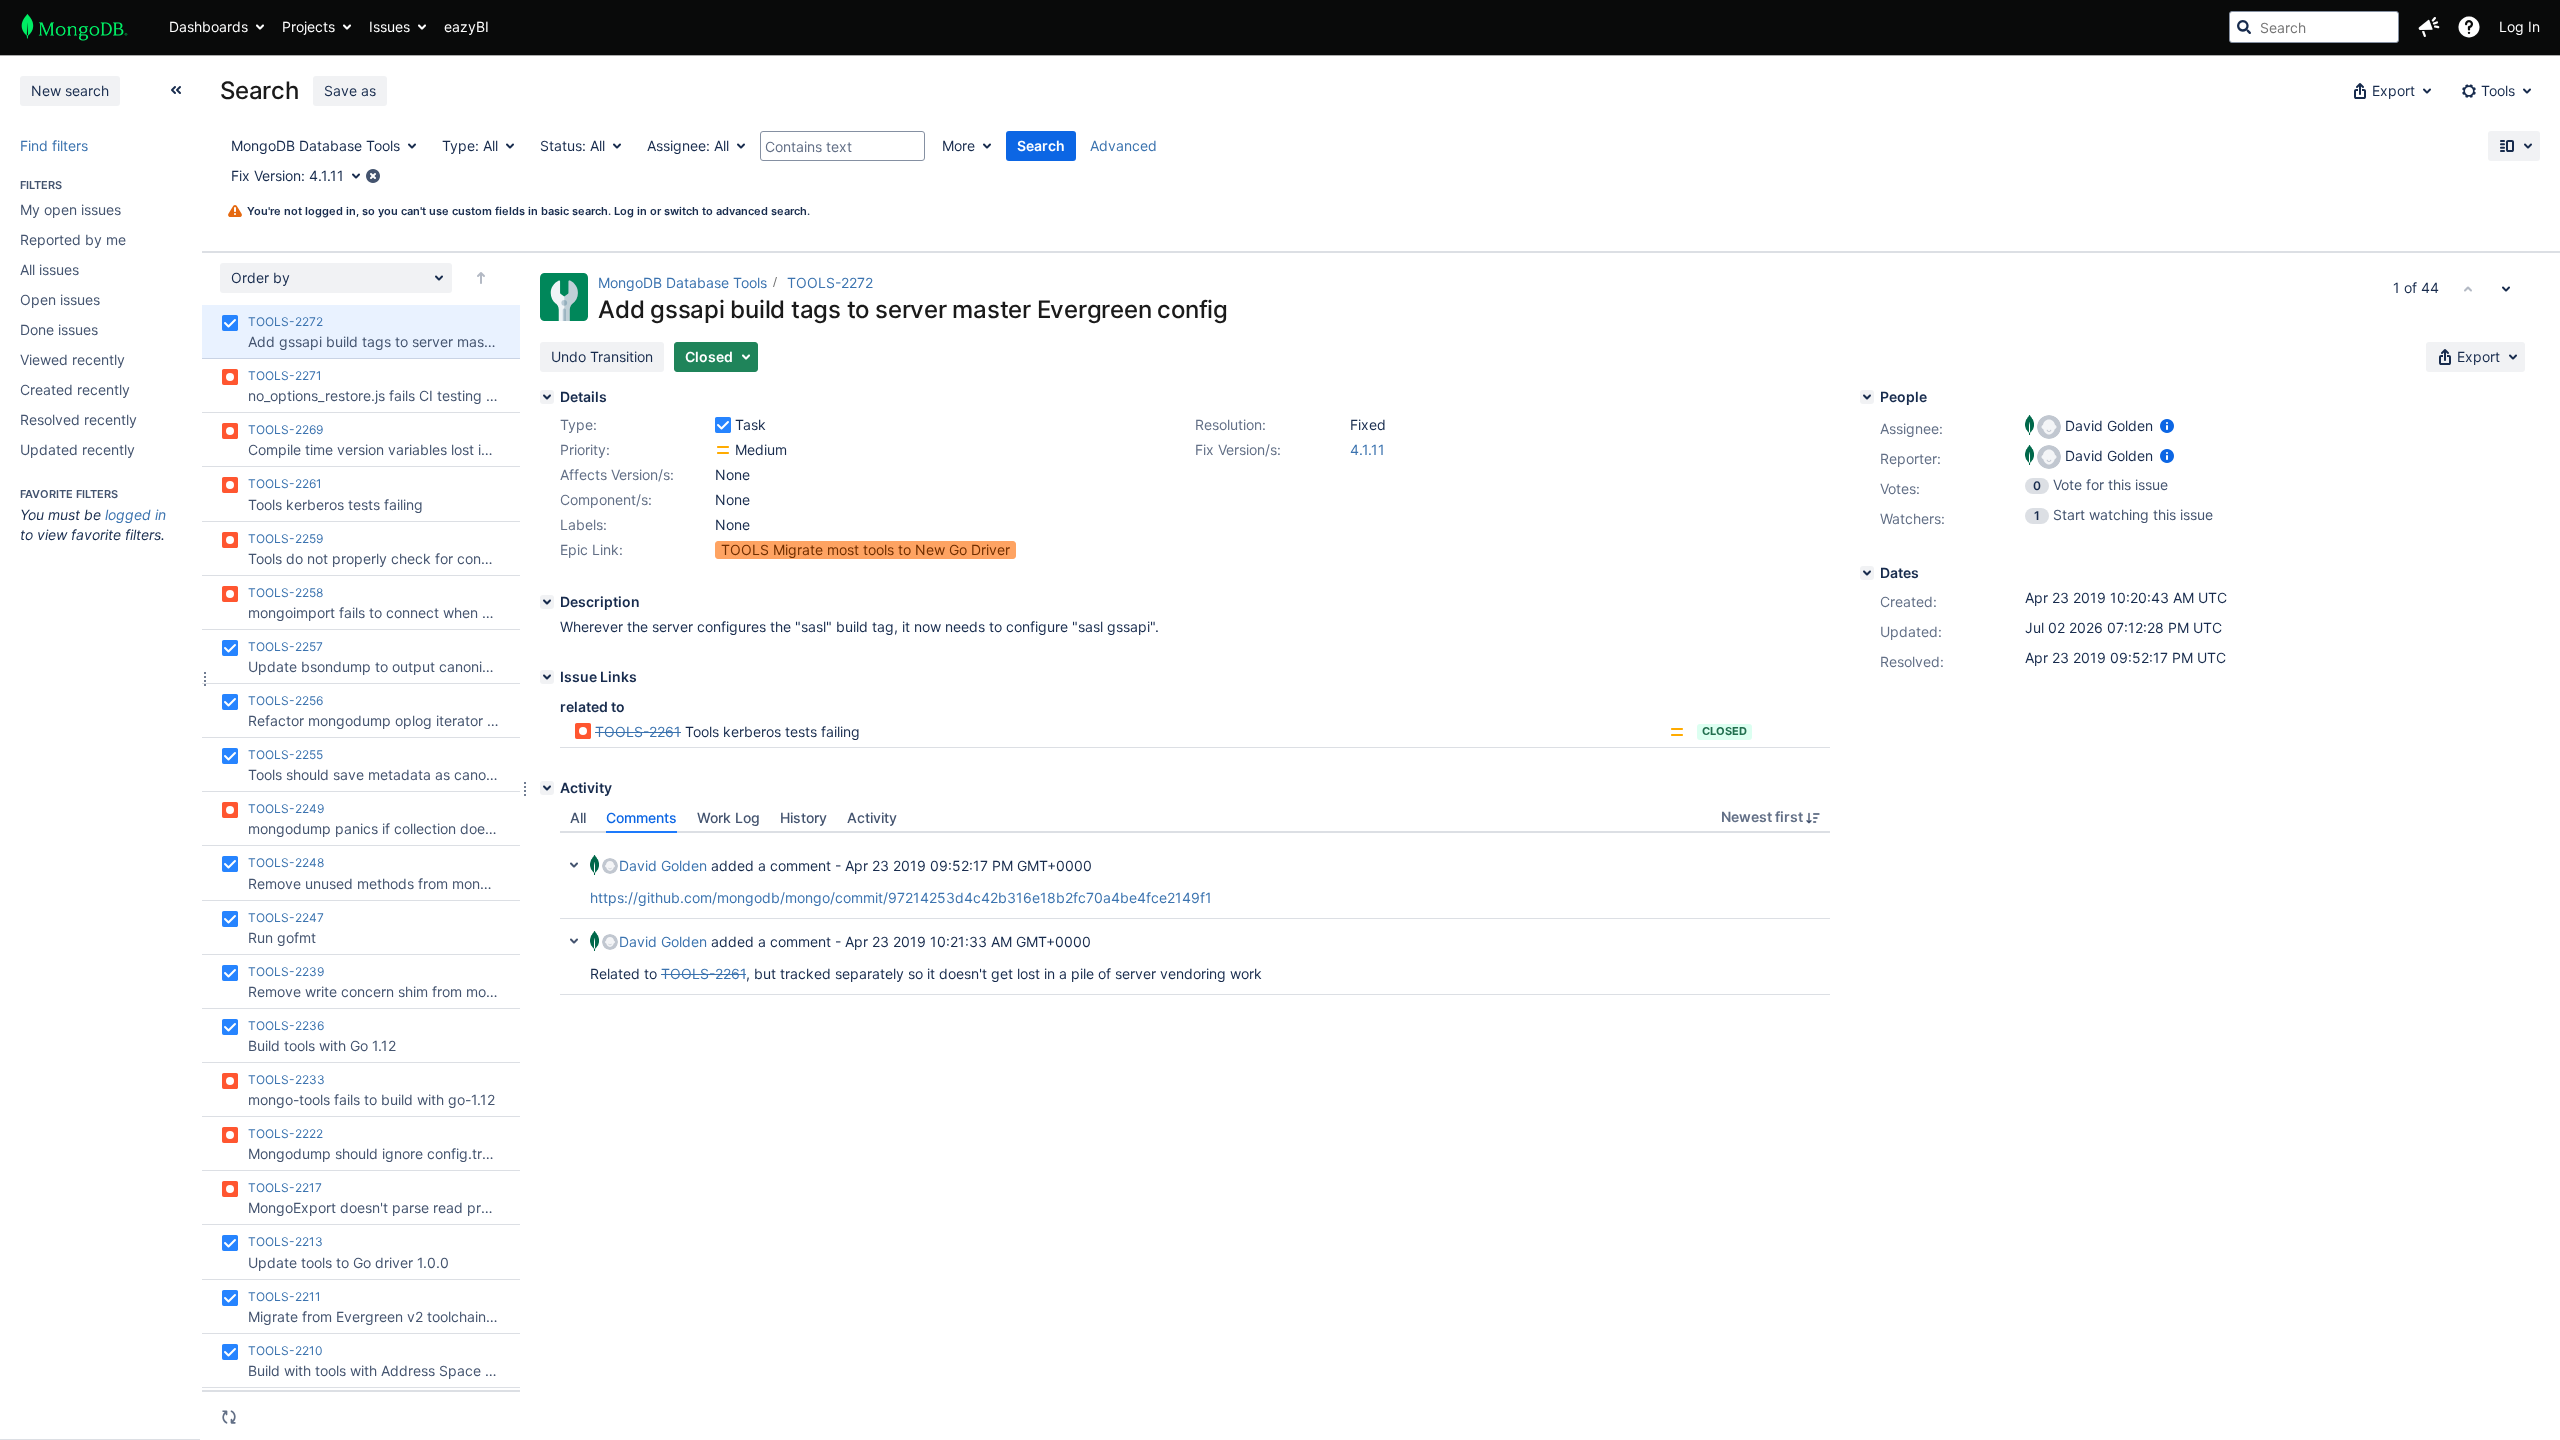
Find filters (54, 145)
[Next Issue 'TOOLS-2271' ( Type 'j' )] (2506, 288)
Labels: (583, 524)
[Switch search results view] (2514, 146)
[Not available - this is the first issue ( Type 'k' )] (2468, 288)
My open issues (70, 209)
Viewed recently (72, 359)
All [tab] (578, 817)
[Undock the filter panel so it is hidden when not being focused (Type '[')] (176, 90)
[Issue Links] (547, 677)
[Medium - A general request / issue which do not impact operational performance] (723, 450)
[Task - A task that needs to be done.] (723, 425)
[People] (1867, 397)
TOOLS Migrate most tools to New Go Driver (865, 549)
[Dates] (1867, 573)
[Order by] (481, 278)
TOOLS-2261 (638, 731)
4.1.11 (1367, 449)
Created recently (75, 389)
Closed (1724, 731)
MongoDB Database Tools (682, 282)
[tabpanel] (1195, 914)
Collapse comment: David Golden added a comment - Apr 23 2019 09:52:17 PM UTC (574, 865)
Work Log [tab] (728, 817)
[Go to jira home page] (74, 27)
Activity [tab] (872, 817)
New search (70, 90)
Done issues (59, 329)
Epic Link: (591, 549)
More (958, 145)
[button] (2429, 27)
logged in (135, 514)
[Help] (2469, 27)
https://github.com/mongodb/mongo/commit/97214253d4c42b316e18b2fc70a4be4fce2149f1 (901, 897)
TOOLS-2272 (830, 282)
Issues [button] (389, 26)
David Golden (663, 865)
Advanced (1123, 145)
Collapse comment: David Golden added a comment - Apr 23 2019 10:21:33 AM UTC (574, 941)
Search (1041, 145)
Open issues (60, 299)
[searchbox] (2314, 27)
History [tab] (803, 817)
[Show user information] (2167, 425)
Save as (350, 90)
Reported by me (73, 239)
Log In (2519, 26)
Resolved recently (78, 419)
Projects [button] (308, 26)
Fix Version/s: (1238, 449)
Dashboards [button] (208, 26)
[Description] (547, 602)
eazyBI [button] (466, 26)
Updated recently (77, 449)
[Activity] (547, 788)
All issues (49, 269)
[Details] (547, 397)
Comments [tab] (641, 817)
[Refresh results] (229, 1417)
